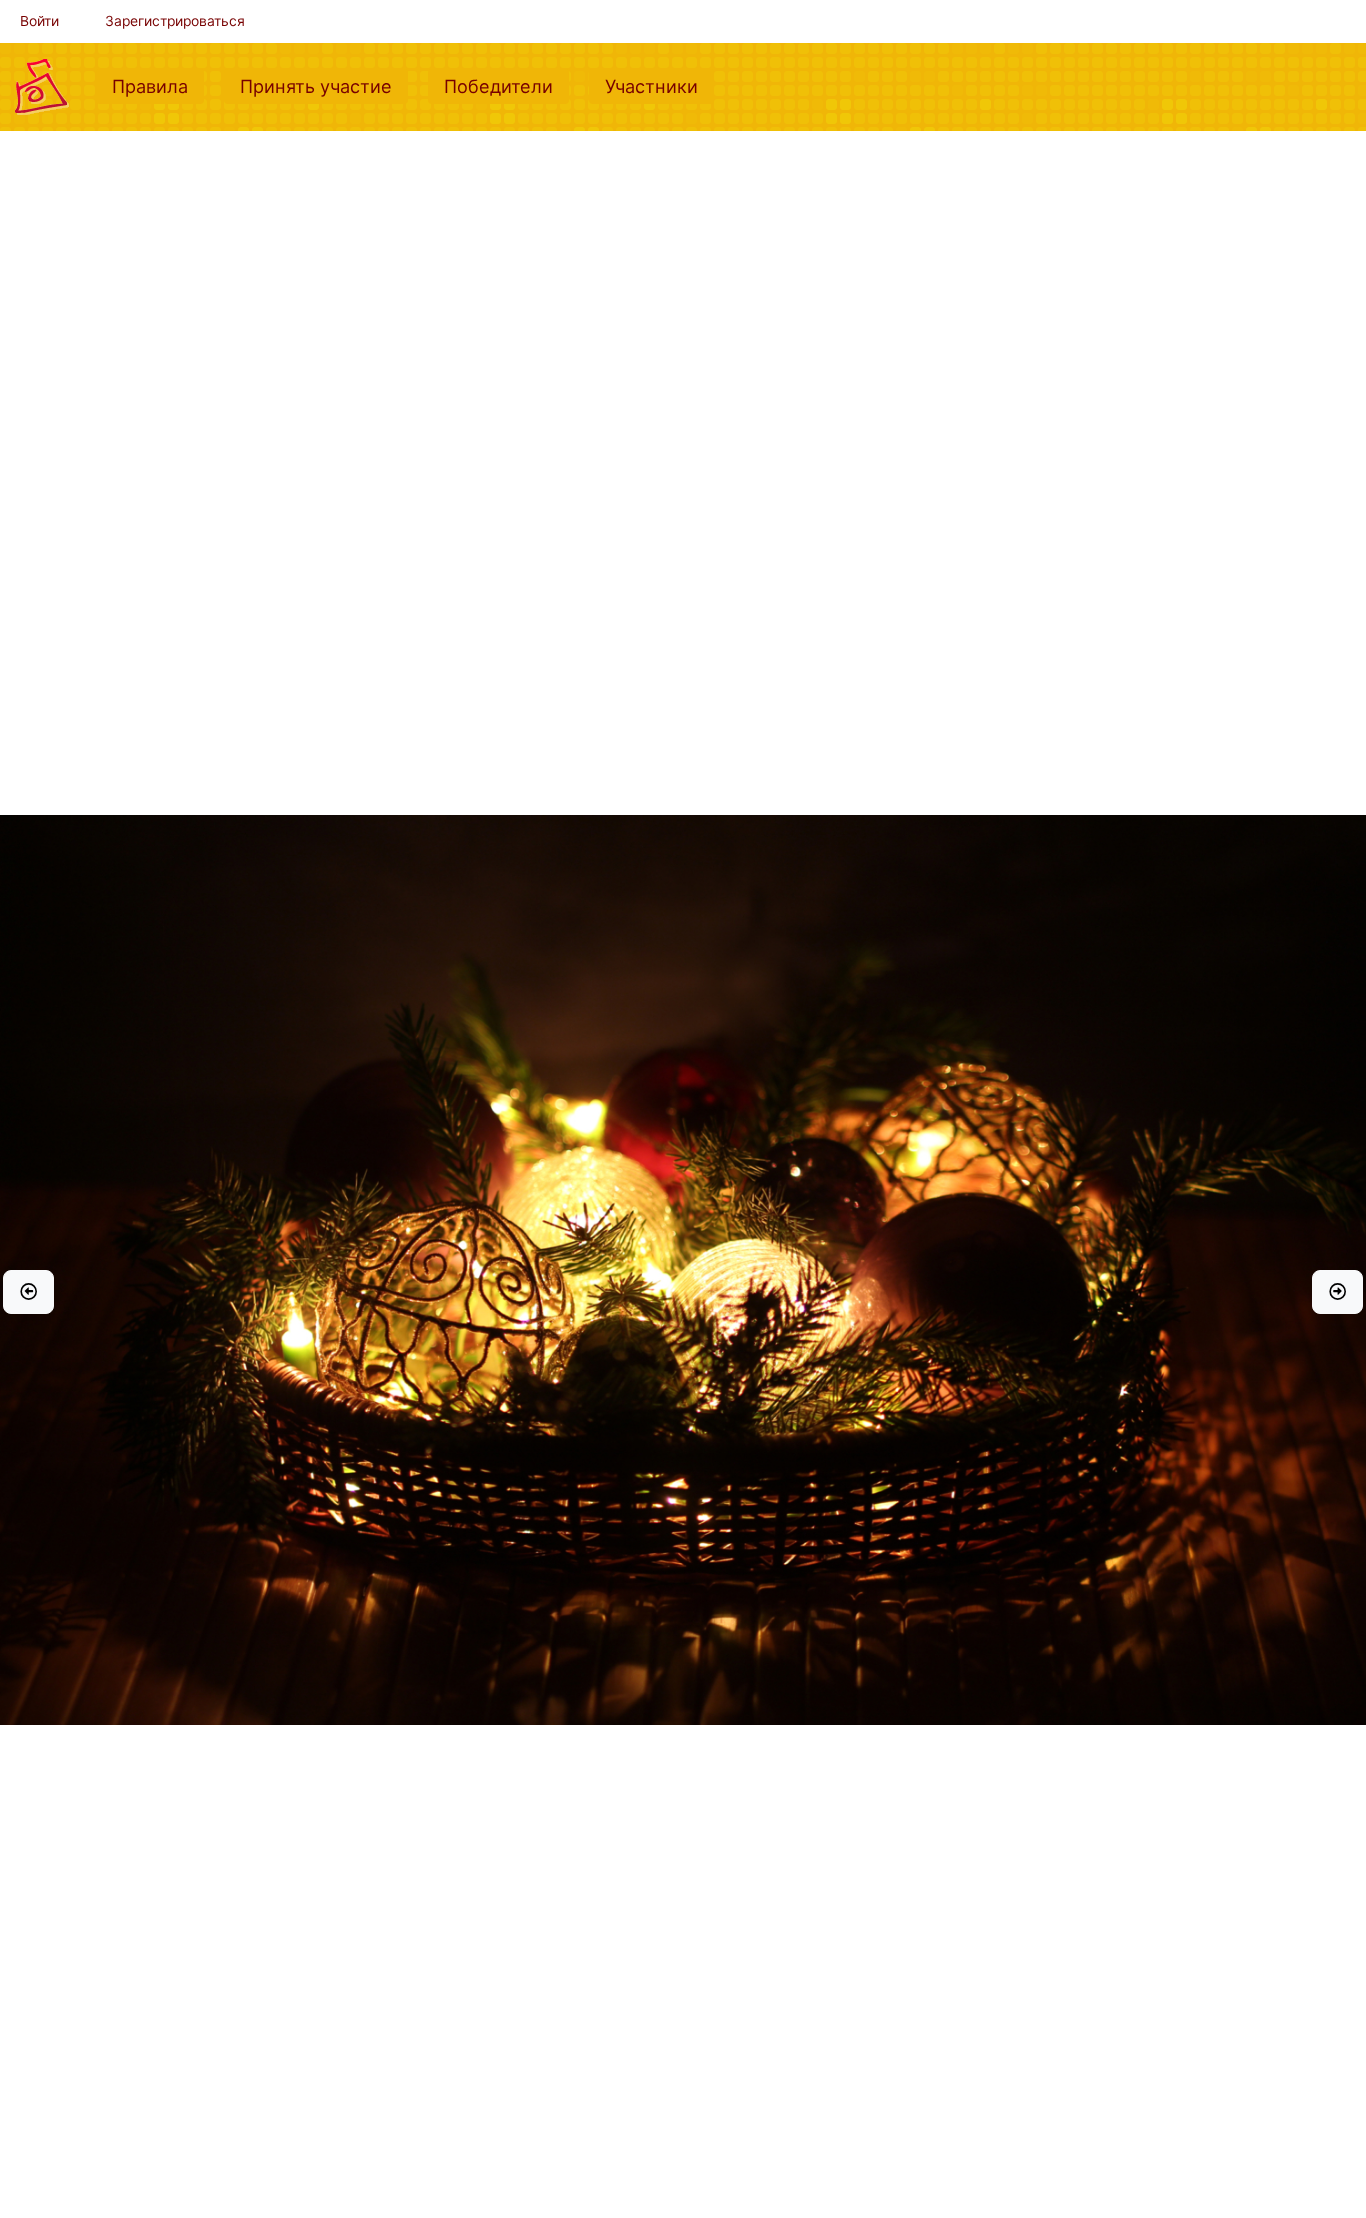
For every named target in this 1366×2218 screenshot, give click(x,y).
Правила (158, 85)
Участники (659, 85)
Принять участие (324, 85)
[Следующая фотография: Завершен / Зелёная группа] (1337, 1292)
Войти (39, 21)
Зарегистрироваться (175, 21)
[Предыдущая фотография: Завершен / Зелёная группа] (28, 1292)
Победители (506, 85)
